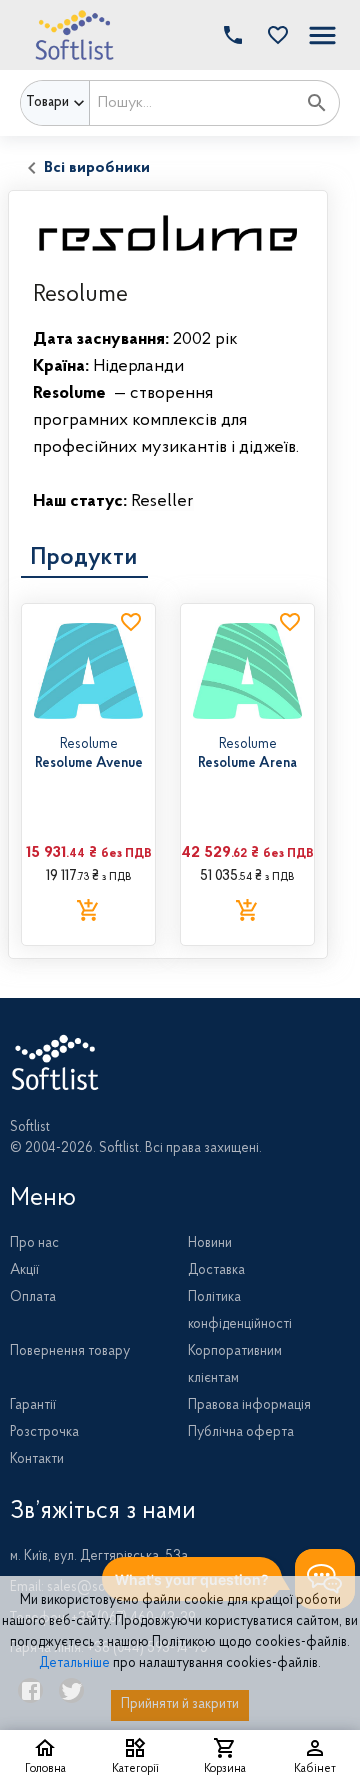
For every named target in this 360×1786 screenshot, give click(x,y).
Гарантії (33, 1406)
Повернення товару (70, 1352)
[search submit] (317, 103)
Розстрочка (44, 1433)
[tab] (84, 558)
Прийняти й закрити (180, 1705)
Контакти (37, 1460)
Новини (210, 1244)
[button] (273, 35)
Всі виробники (97, 168)
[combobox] (192, 103)
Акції (24, 1271)
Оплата (33, 1298)
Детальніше (74, 1664)
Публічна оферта (241, 1433)
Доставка (216, 1271)
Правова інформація (249, 1406)
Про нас (34, 1244)
